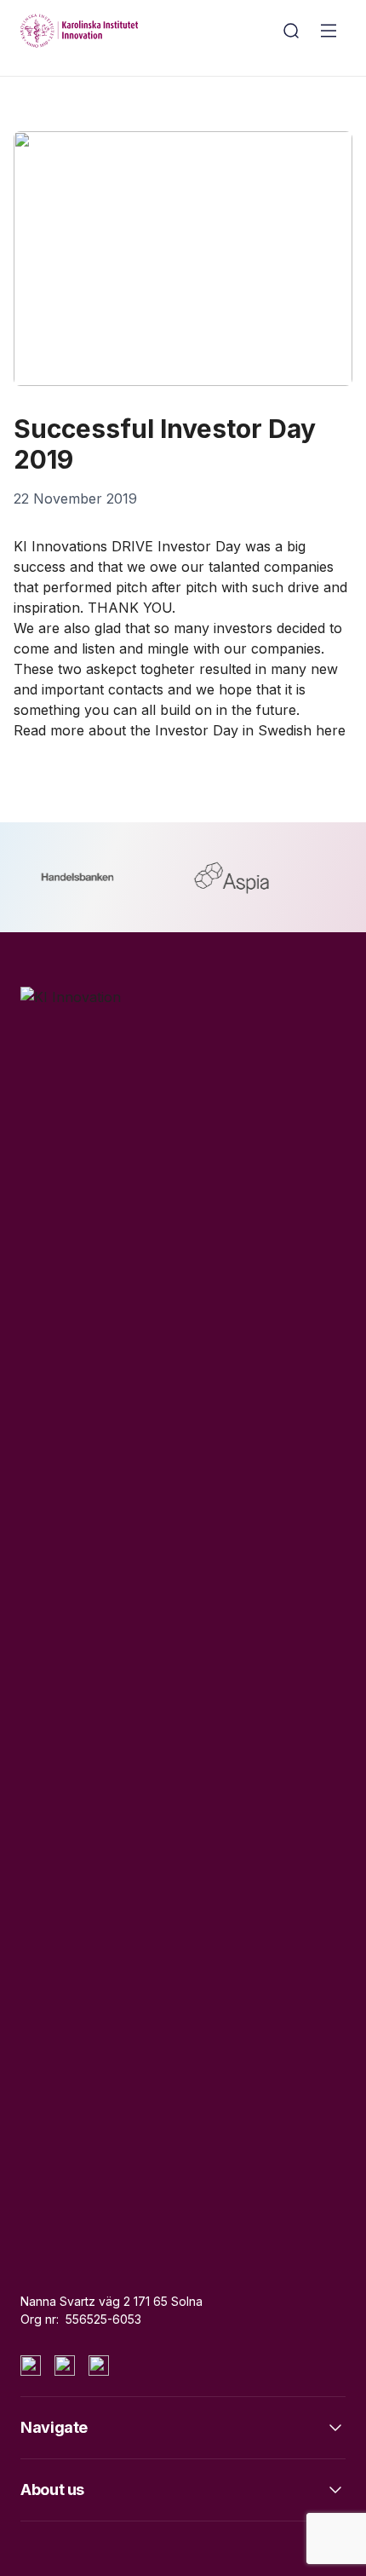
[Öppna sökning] (291, 31)
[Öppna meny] (329, 31)
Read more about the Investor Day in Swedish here (180, 730)
